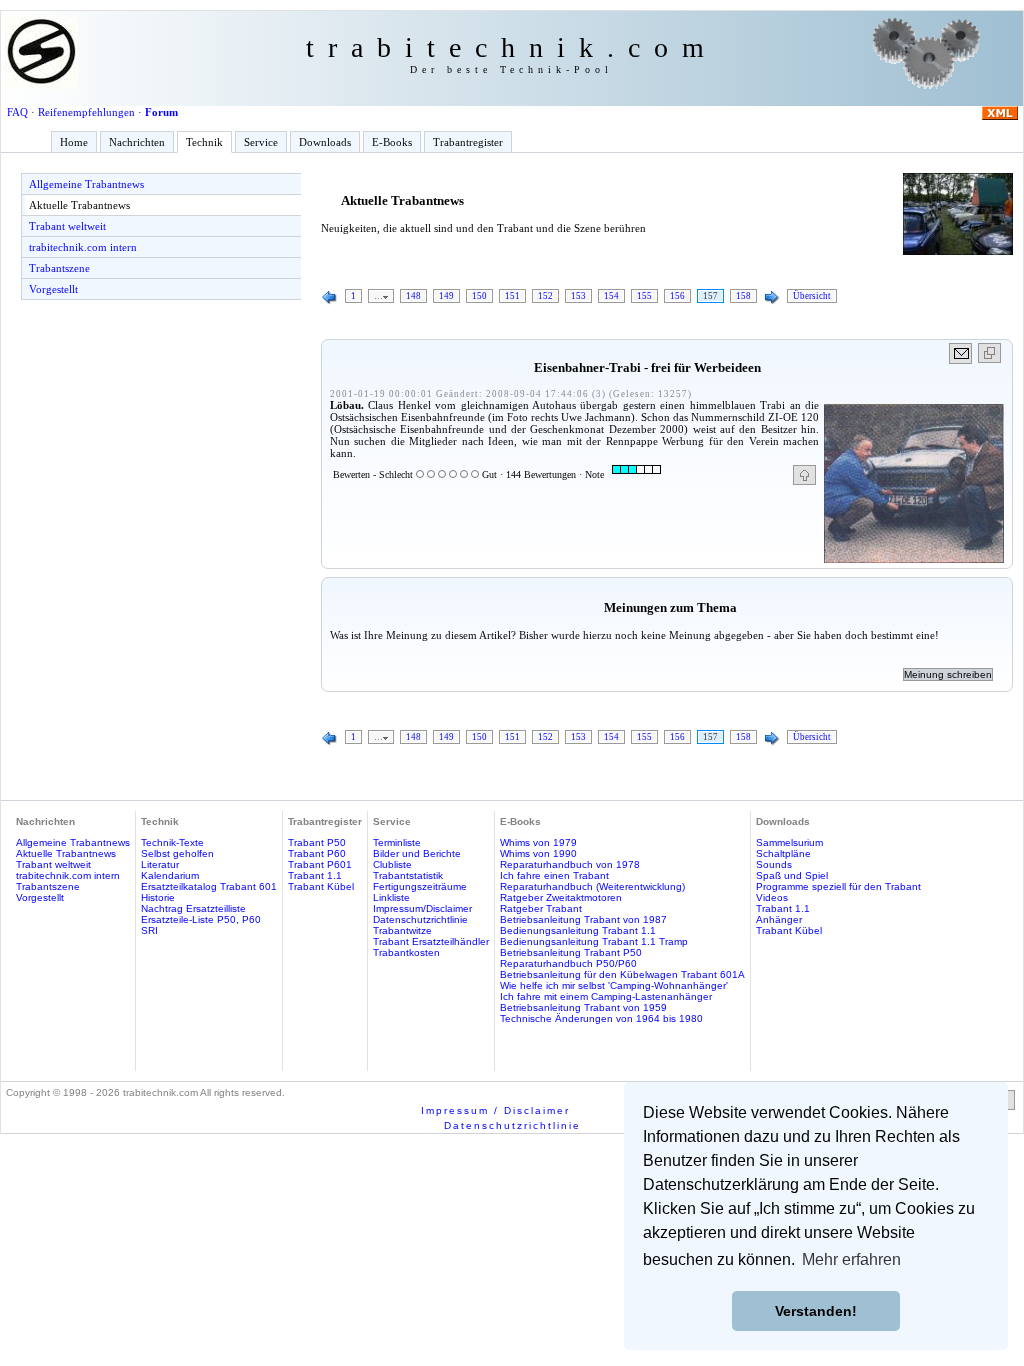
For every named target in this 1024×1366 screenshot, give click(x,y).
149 (446, 296)
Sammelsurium (789, 842)
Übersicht (812, 296)
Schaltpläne (783, 853)
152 (545, 296)
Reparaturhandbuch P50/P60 (568, 963)
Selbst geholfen (177, 853)
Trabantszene (59, 268)
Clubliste (392, 864)
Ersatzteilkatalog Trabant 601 (209, 886)
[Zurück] (330, 298)
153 (578, 296)
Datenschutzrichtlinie (420, 919)
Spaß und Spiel (792, 875)
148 (413, 296)
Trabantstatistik (408, 875)
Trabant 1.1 (315, 875)
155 (644, 296)
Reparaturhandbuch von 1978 (570, 864)
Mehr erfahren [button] (851, 1259)
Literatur (160, 864)
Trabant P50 (317, 842)
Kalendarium (170, 875)
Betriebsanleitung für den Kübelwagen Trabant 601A (622, 974)
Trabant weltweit (67, 226)
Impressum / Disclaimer (495, 1110)
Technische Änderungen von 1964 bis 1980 (601, 1018)
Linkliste (391, 897)
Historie (158, 897)
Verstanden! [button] (816, 1311)
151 (512, 296)
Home (74, 142)
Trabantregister (468, 142)
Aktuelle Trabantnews (79, 205)
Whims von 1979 (538, 842)
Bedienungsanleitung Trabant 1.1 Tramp (594, 941)
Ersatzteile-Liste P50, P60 (201, 919)
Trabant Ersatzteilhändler (431, 941)
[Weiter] (772, 298)
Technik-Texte (172, 842)
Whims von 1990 (538, 853)
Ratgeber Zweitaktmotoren (561, 897)
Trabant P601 (320, 864)
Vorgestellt (53, 289)
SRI (149, 930)
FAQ (17, 112)
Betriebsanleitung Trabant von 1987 (583, 919)
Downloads (325, 142)
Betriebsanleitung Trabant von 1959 (583, 1007)
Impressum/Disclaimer (422, 908)
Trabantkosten (406, 952)
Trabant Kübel (321, 886)
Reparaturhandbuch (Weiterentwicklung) (592, 886)
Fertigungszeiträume (420, 886)
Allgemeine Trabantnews (86, 184)
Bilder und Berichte (417, 853)
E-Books (392, 142)
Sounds (774, 864)
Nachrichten (137, 142)
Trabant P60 (317, 853)
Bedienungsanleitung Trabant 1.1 (578, 930)
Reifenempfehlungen (86, 112)
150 (479, 296)
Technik (204, 142)
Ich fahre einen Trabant (554, 875)
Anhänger (779, 919)
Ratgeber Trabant (541, 908)
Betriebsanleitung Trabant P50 (571, 952)
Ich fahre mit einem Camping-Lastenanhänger (606, 996)
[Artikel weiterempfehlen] (961, 353)
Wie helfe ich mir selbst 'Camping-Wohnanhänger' (614, 985)
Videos (772, 897)
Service (261, 142)
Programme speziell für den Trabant (838, 886)
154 (611, 296)
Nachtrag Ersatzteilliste (193, 908)
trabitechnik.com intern (83, 247)
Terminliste (397, 842)
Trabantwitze (402, 930)
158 (743, 296)
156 (677, 296)
